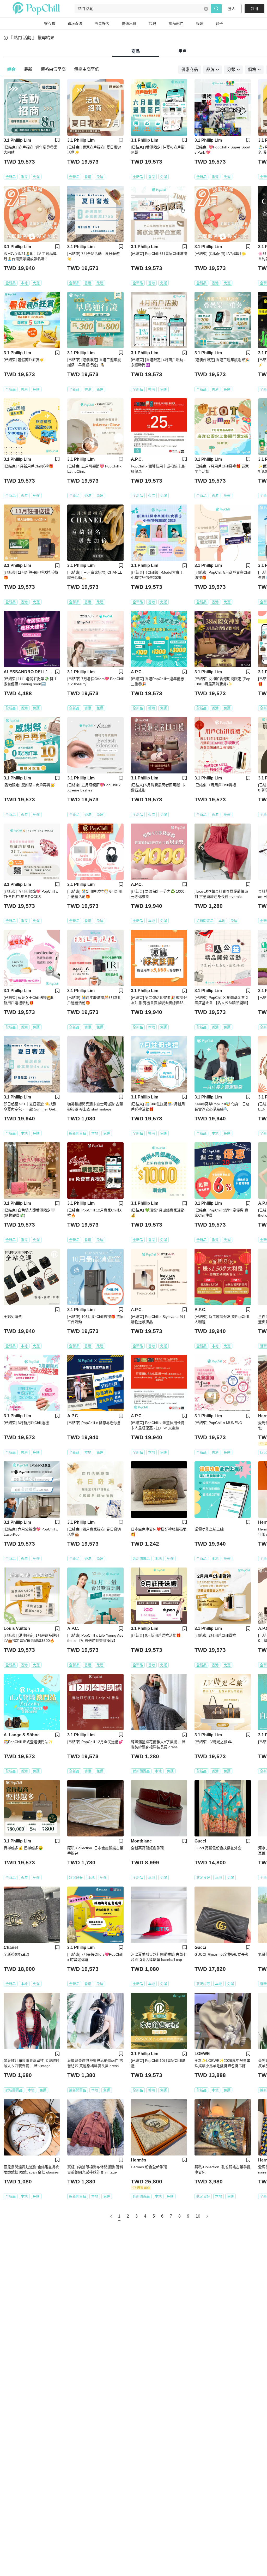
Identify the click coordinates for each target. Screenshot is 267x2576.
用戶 (183, 51)
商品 (136, 51)
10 (198, 2216)
